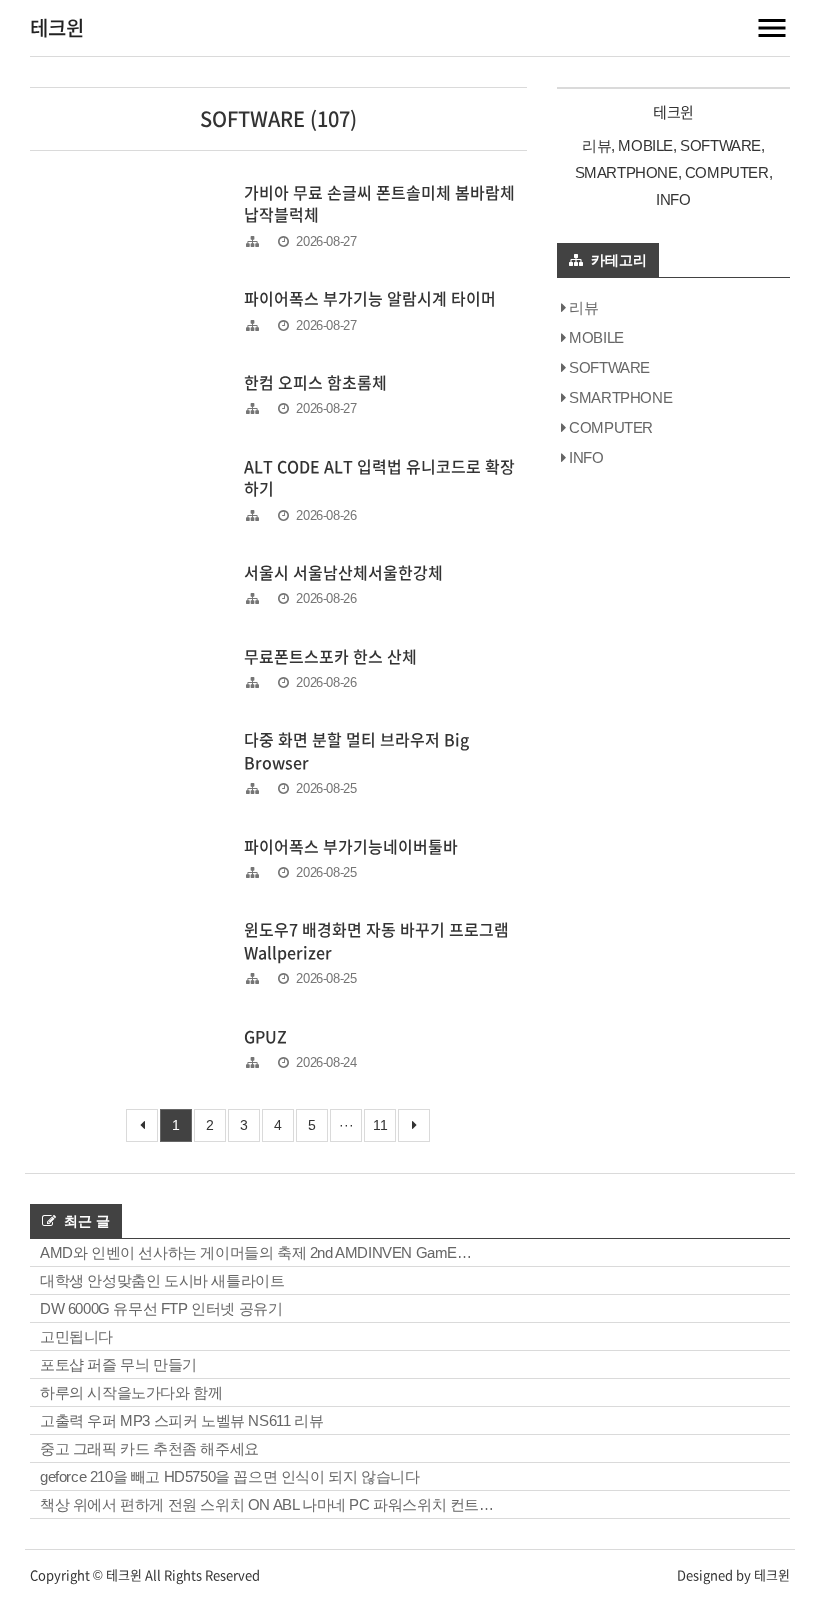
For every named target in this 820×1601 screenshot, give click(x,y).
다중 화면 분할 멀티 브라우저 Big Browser (356, 750)
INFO (586, 457)
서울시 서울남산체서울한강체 (343, 572)
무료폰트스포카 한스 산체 (330, 656)
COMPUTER (611, 427)
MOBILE (596, 337)
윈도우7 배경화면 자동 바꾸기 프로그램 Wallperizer (376, 940)
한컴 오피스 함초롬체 (315, 382)
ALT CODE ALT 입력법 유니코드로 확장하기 (379, 477)
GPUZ (265, 1036)
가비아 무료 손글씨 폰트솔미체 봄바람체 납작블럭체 (379, 203)
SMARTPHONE (620, 397)
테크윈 (57, 27)
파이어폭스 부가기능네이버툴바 (351, 846)
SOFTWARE (609, 367)
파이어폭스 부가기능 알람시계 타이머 (370, 298)
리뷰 (583, 307)
